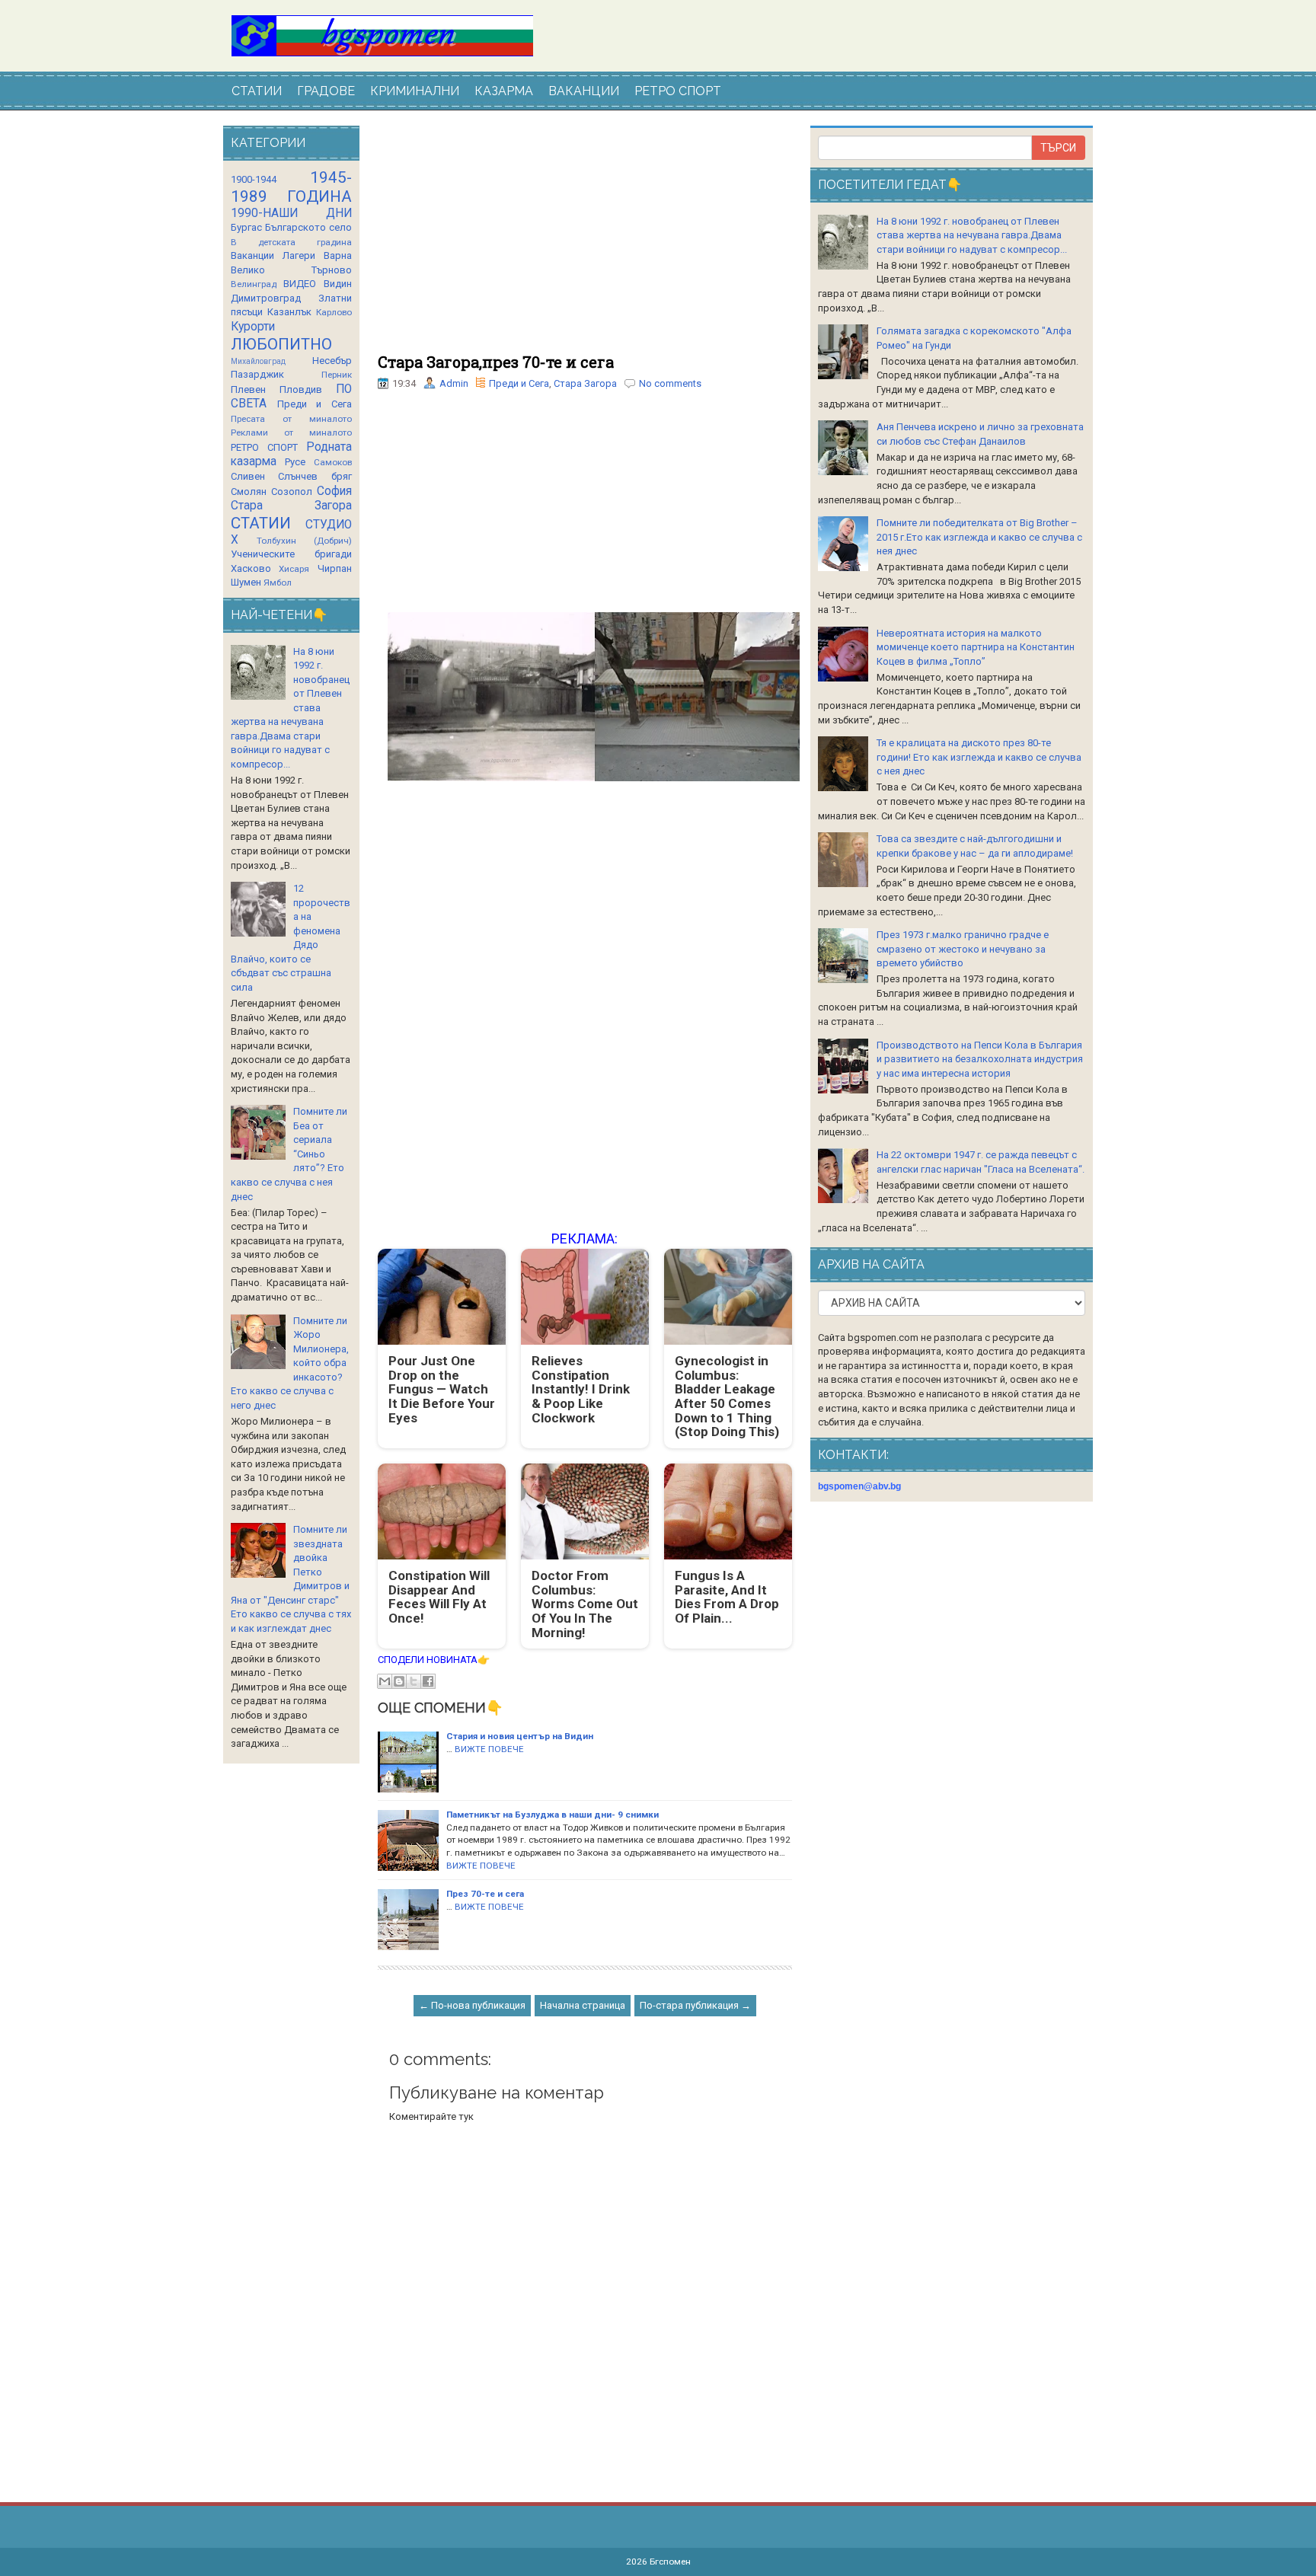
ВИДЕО (300, 284)
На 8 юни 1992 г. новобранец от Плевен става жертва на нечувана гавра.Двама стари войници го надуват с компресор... (972, 235)
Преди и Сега (519, 383)
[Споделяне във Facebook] (428, 1681)
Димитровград (266, 298)
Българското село (308, 227)
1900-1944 (254, 179)
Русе (295, 462)
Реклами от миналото (291, 433)
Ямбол (278, 583)
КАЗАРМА (504, 91)
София (334, 491)
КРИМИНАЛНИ (415, 91)
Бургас (246, 227)
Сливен (248, 476)
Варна (338, 255)
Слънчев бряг (315, 476)
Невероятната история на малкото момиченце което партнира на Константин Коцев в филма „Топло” (976, 647)
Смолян (249, 492)
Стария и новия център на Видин (520, 1736)
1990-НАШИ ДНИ (291, 213)
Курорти (253, 327)
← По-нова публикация (472, 2005)
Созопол (292, 492)
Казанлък (289, 312)
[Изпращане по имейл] (385, 1681)
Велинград (254, 284)
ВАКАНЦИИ (584, 91)
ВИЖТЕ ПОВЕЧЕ (489, 1749)
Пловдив (301, 389)
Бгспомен (670, 2562)
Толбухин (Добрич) (304, 541)
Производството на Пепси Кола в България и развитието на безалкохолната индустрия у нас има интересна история (980, 1059)
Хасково (251, 568)
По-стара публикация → (695, 2005)
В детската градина (291, 242)
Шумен (246, 582)
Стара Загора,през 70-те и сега (496, 362)
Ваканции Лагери (273, 255)
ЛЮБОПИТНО (281, 344)
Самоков (333, 462)
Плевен (248, 389)
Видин (338, 284)
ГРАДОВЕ (326, 91)
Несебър (332, 361)
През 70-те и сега (485, 1894)
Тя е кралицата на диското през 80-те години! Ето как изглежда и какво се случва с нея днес (979, 757)
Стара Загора (585, 383)
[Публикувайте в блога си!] (399, 1681)
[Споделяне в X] (414, 1681)
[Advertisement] (585, 240)
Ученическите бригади (291, 554)
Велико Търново (291, 270)
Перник (337, 375)
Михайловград (258, 361)
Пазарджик (257, 374)
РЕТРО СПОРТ (678, 91)
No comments (670, 383)
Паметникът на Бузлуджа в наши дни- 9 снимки (553, 1815)
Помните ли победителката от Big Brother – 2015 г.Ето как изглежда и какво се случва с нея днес (979, 537)
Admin (454, 383)
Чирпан (335, 568)
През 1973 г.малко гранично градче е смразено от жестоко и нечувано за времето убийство (963, 949)
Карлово (334, 312)
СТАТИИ (257, 91)
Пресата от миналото (291, 419)
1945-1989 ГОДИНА (291, 187)
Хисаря (294, 569)
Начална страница (583, 2005)
